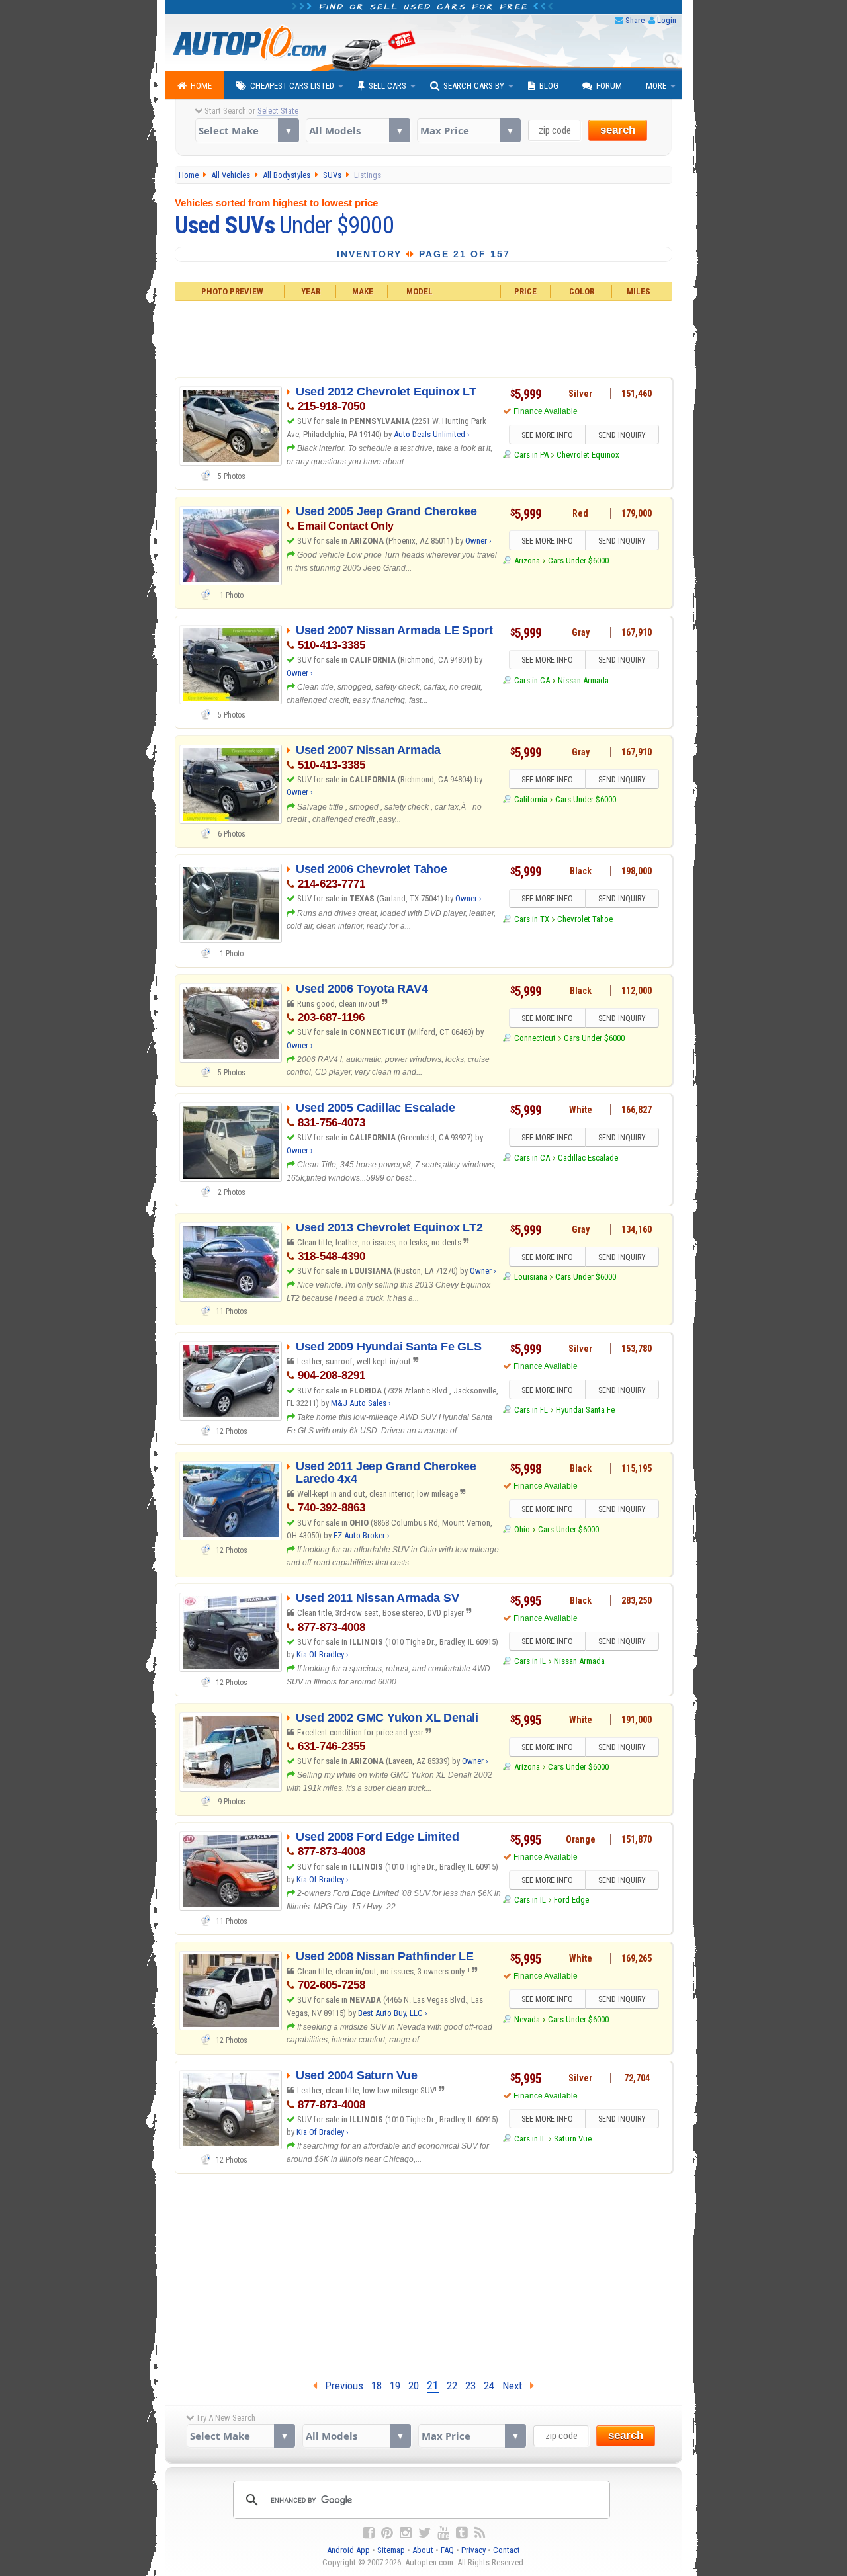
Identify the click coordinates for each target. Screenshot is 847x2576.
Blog (549, 86)
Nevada (527, 2019)
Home (201, 86)
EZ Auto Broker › (362, 1535)
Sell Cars (387, 86)
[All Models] (358, 130)
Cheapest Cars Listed (292, 86)
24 (489, 2386)
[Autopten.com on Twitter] (424, 2533)
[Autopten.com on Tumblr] (462, 2533)
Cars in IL (530, 1661)
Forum (609, 86)
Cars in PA (531, 455)
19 (395, 2386)
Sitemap (391, 2550)
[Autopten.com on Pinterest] (387, 2533)
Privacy (473, 2550)
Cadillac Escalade (588, 1158)
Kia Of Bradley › (323, 1654)
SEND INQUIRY (622, 435)
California (530, 799)
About (423, 2550)
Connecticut (535, 1038)
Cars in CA (532, 680)
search (618, 130)
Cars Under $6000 (578, 561)
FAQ (447, 2550)
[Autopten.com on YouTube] (443, 2533)
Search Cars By (474, 86)
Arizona (527, 561)
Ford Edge (571, 1900)
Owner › (478, 541)
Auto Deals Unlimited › (432, 434)
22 (452, 2386)
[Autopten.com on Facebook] (369, 2533)
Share (635, 20)
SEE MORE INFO (547, 435)
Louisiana (530, 1277)
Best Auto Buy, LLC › (393, 2013)
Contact (507, 2550)
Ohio (522, 1529)
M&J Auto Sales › (361, 1403)
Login (667, 20)
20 (414, 2386)
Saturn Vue (573, 2139)
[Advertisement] (424, 337)
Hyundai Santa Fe (585, 1410)
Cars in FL (531, 1410)
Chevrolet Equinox (588, 455)
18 (377, 2386)
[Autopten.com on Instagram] (406, 2533)
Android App (348, 2550)
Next (516, 2386)
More (656, 86)
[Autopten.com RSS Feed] (480, 2533)
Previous (340, 2386)
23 (470, 2386)
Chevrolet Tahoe (585, 919)
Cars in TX (531, 919)
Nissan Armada (583, 680)
